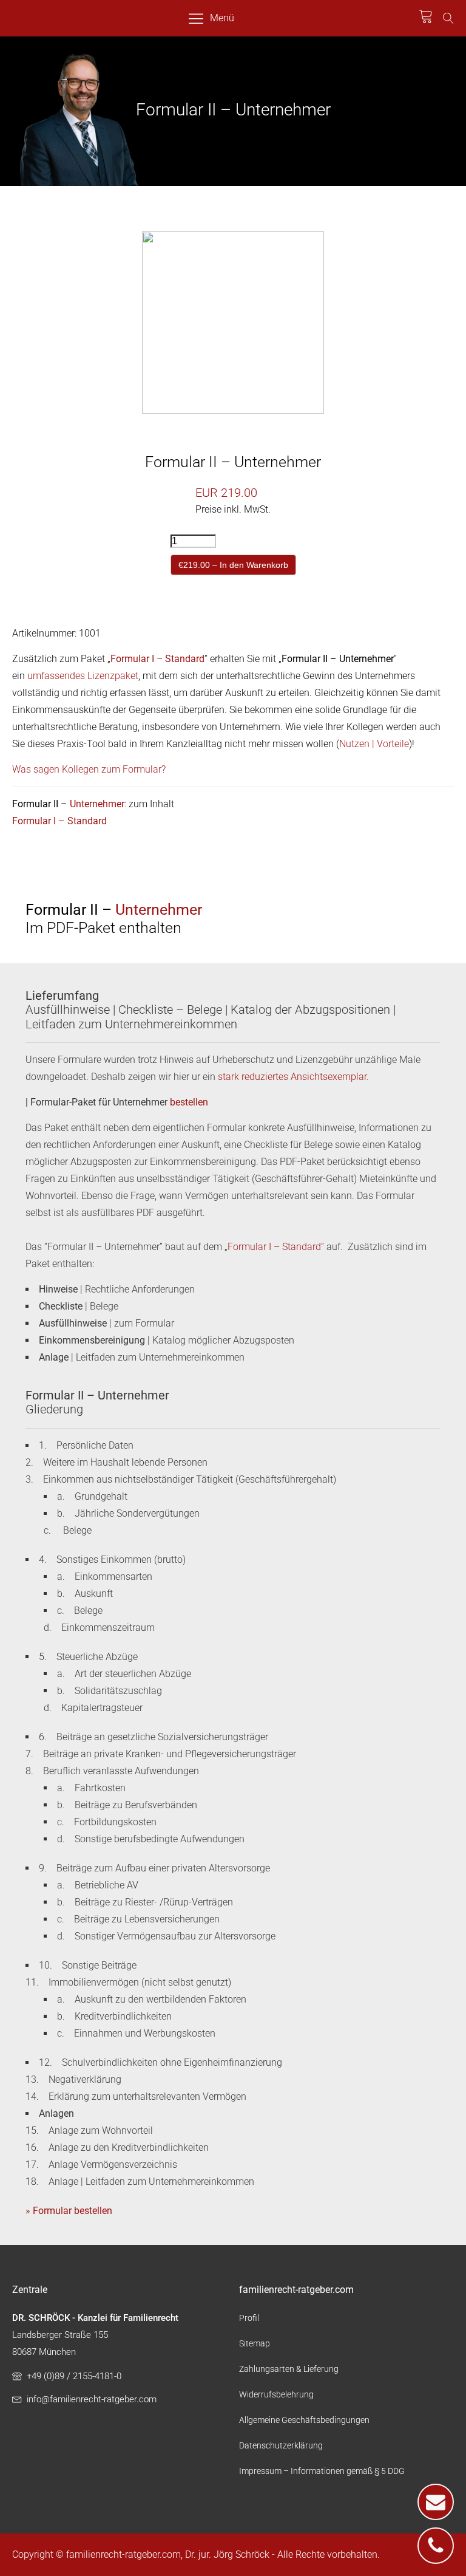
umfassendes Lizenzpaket (83, 676)
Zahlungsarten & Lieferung (289, 2369)
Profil (249, 2318)
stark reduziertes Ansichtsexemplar (292, 1077)
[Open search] (448, 18)
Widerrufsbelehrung (276, 2394)
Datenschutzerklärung (281, 2445)
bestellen (189, 1102)
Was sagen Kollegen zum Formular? (89, 769)
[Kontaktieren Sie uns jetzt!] (436, 2502)
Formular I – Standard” (276, 1247)
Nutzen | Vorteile (374, 744)
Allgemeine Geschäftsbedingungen (304, 2420)
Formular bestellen (73, 2211)
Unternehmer (97, 804)
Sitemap (255, 2343)
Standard (185, 659)
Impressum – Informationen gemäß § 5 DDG (322, 2471)
